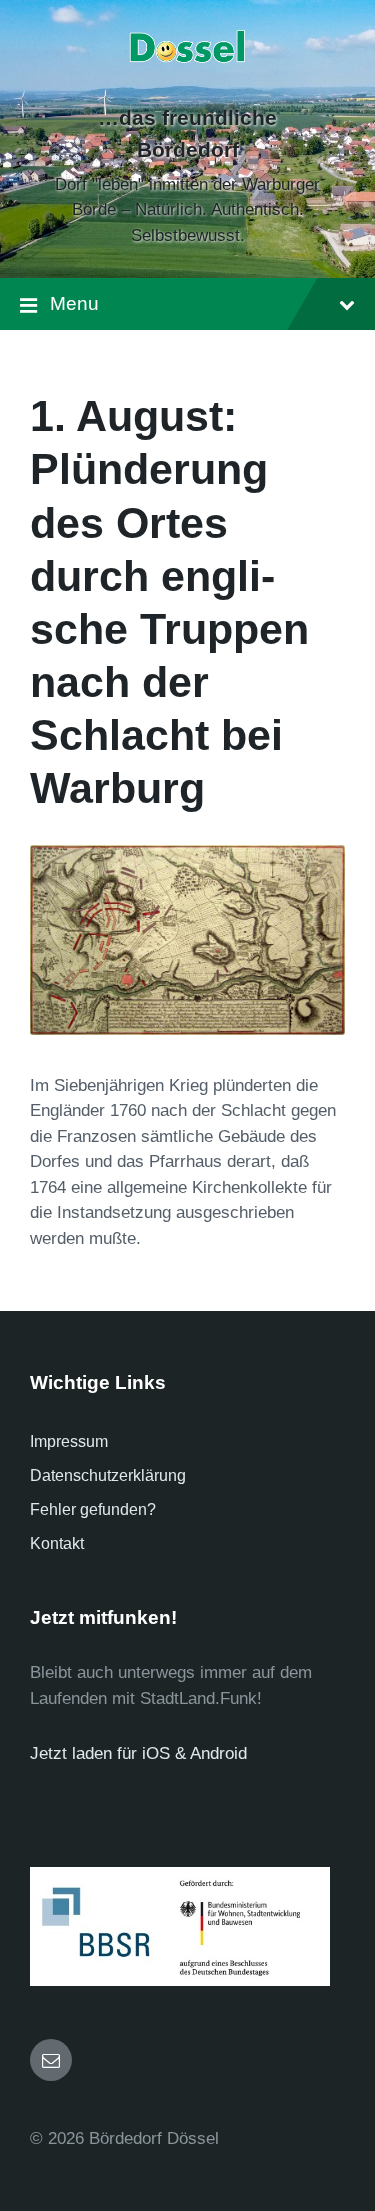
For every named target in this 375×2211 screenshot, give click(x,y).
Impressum (69, 1441)
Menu (74, 303)
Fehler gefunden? (93, 1509)
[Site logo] (188, 83)
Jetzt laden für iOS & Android (138, 1753)
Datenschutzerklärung (108, 1475)
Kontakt (57, 1543)
